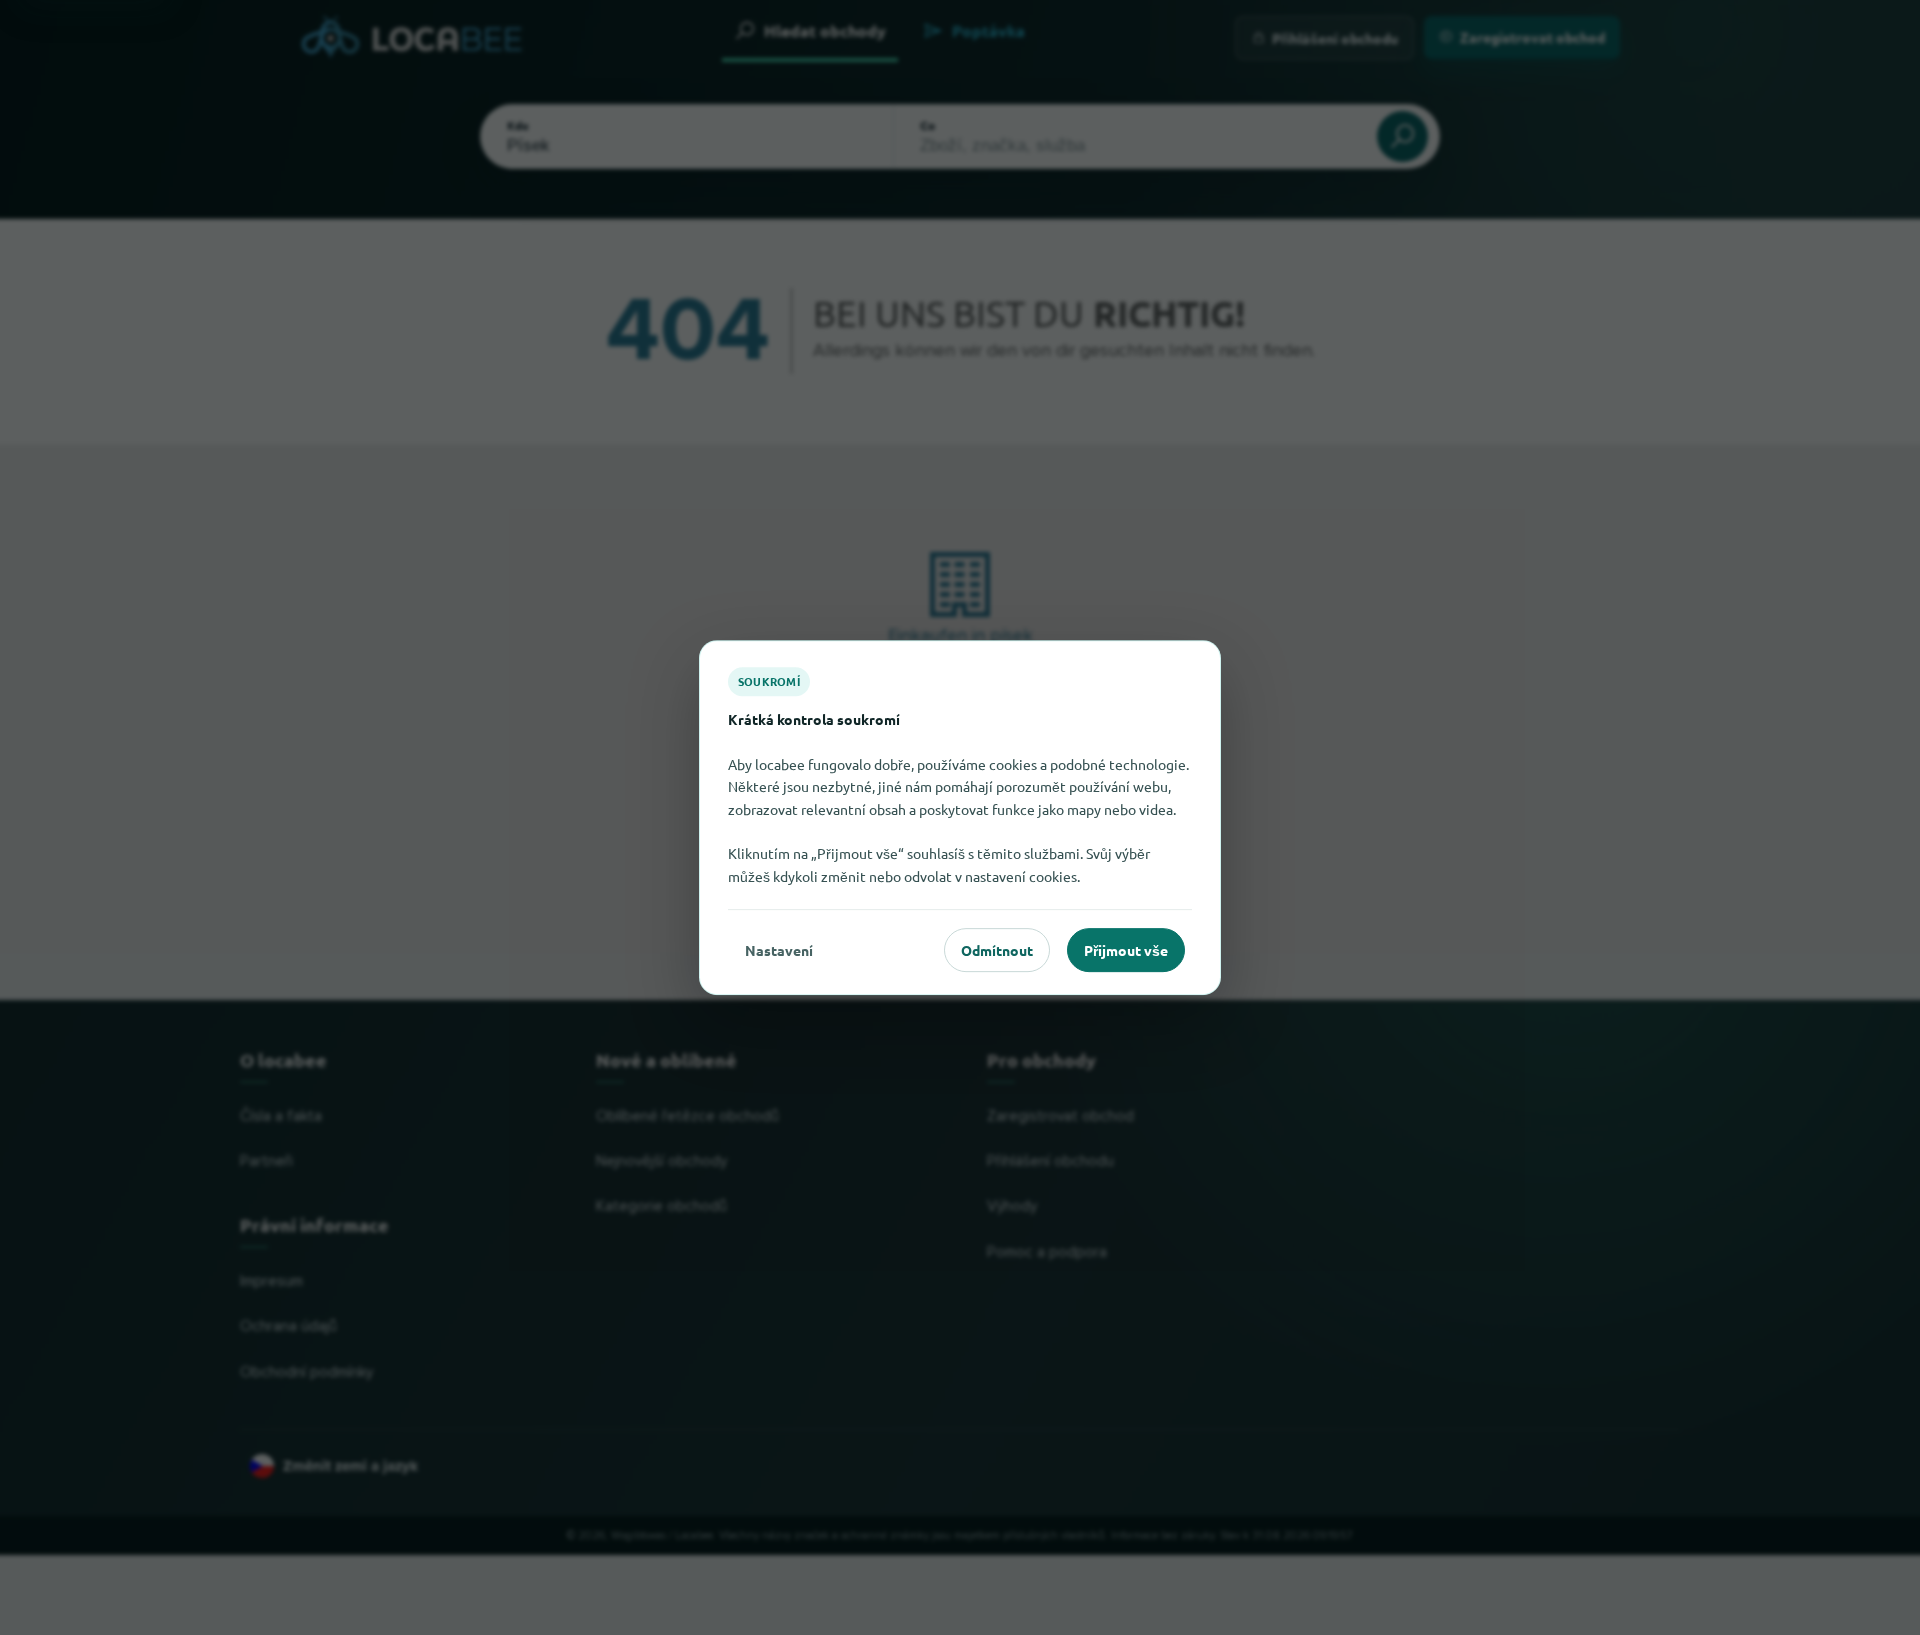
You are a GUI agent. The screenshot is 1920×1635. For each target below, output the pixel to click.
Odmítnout (997, 950)
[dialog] (960, 818)
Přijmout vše (1126, 950)
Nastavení (779, 950)
